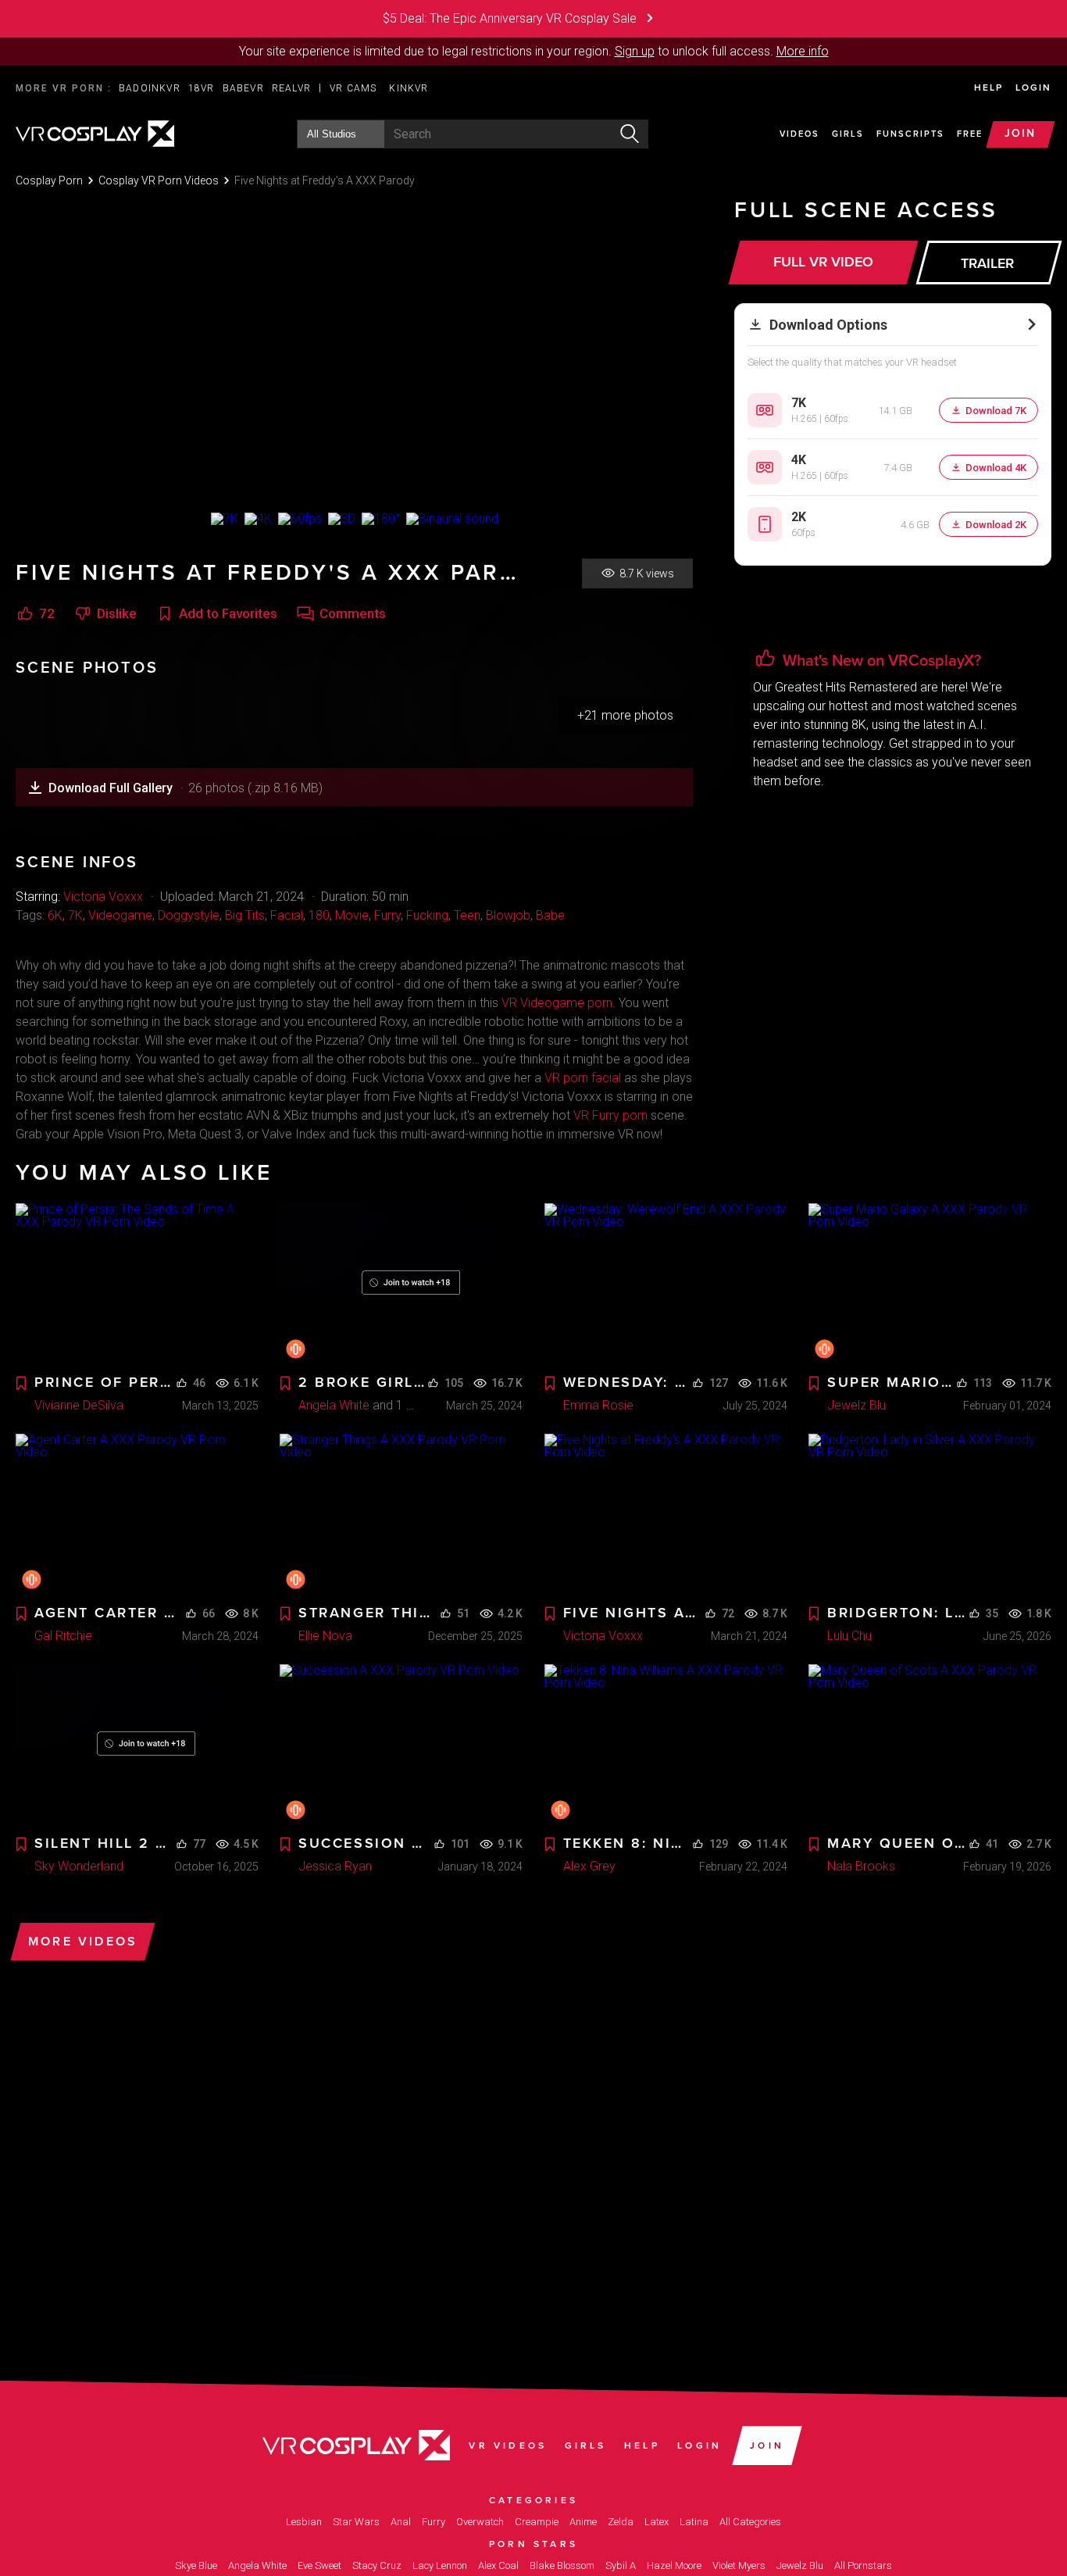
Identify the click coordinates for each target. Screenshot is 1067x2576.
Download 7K (996, 411)
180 (319, 915)
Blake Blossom (562, 2565)
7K (75, 915)
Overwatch (480, 2522)
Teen (467, 915)
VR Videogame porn (557, 1003)
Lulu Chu (849, 1636)
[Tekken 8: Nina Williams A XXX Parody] (666, 1745)
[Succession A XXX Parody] (401, 1745)
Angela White (334, 1405)
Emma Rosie (598, 1405)
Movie (352, 915)
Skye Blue (196, 2565)
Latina (694, 2522)
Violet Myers (739, 2565)
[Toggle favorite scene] (21, 1384)
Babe (550, 915)
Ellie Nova (325, 1636)
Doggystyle (189, 915)
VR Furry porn (610, 1115)
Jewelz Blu (856, 1405)
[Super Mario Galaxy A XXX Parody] (930, 1284)
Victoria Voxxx (103, 897)
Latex (657, 2522)
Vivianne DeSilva (79, 1405)
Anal (401, 2522)
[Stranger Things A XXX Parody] (401, 1515)
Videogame (120, 915)
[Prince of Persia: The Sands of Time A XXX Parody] (137, 1284)
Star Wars (356, 2522)
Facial (287, 915)
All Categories (750, 2522)
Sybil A (621, 2565)
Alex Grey (589, 1866)
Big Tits (245, 915)
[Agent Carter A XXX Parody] (137, 1515)
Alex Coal (498, 2565)
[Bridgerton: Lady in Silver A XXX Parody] (930, 1515)
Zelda (621, 2522)
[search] (630, 134)
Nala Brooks (861, 1866)
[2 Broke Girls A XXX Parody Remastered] (401, 1284)
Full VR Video (823, 262)
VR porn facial (583, 1078)
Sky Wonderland (79, 1866)
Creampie (537, 2522)
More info (803, 51)
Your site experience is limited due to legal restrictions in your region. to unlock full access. (506, 51)
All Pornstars (863, 2565)
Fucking (427, 915)
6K (55, 915)
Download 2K (996, 525)
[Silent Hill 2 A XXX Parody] (137, 1745)
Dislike (117, 614)
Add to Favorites (228, 614)
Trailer (987, 263)
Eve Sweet (319, 2565)
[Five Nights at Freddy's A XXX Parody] (666, 1515)
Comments (353, 614)
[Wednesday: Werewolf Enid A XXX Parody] (666, 1284)
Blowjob (508, 915)
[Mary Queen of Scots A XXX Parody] (930, 1745)
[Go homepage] (95, 132)
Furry (387, 915)
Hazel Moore (674, 2565)
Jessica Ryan (335, 1866)
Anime (583, 2522)
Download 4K (996, 468)
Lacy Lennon (440, 2565)
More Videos (83, 1942)
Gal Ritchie (63, 1636)
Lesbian (304, 2522)
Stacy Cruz (377, 2565)
